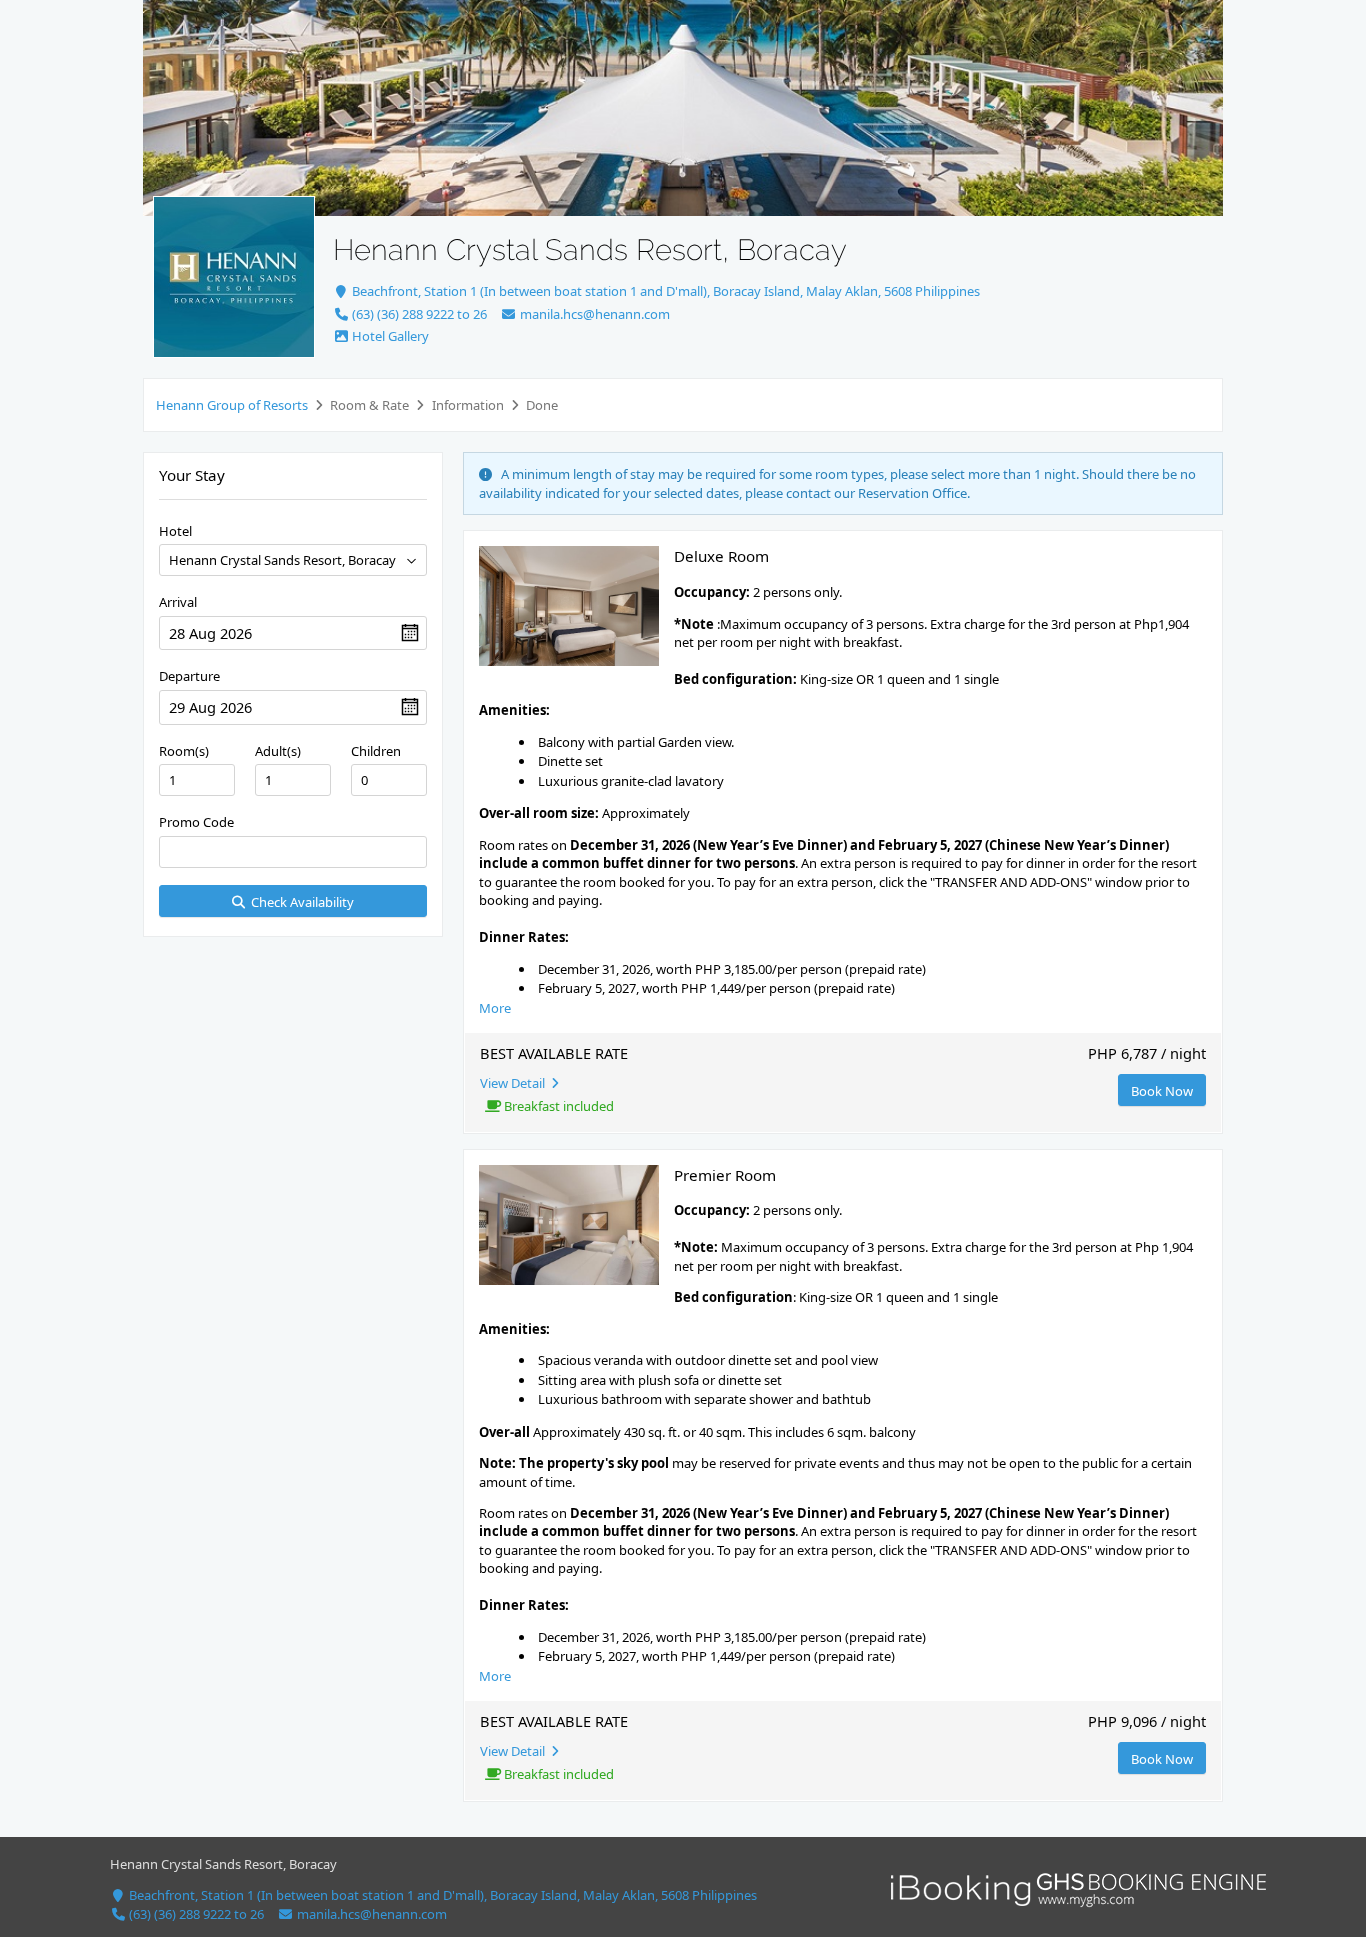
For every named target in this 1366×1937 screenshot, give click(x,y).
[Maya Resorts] (234, 277)
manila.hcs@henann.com (593, 314)
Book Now (1162, 1091)
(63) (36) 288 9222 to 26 (418, 314)
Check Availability (299, 902)
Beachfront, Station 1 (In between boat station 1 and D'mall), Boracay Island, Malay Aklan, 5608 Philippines (664, 291)
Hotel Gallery (389, 336)
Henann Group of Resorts (232, 405)
